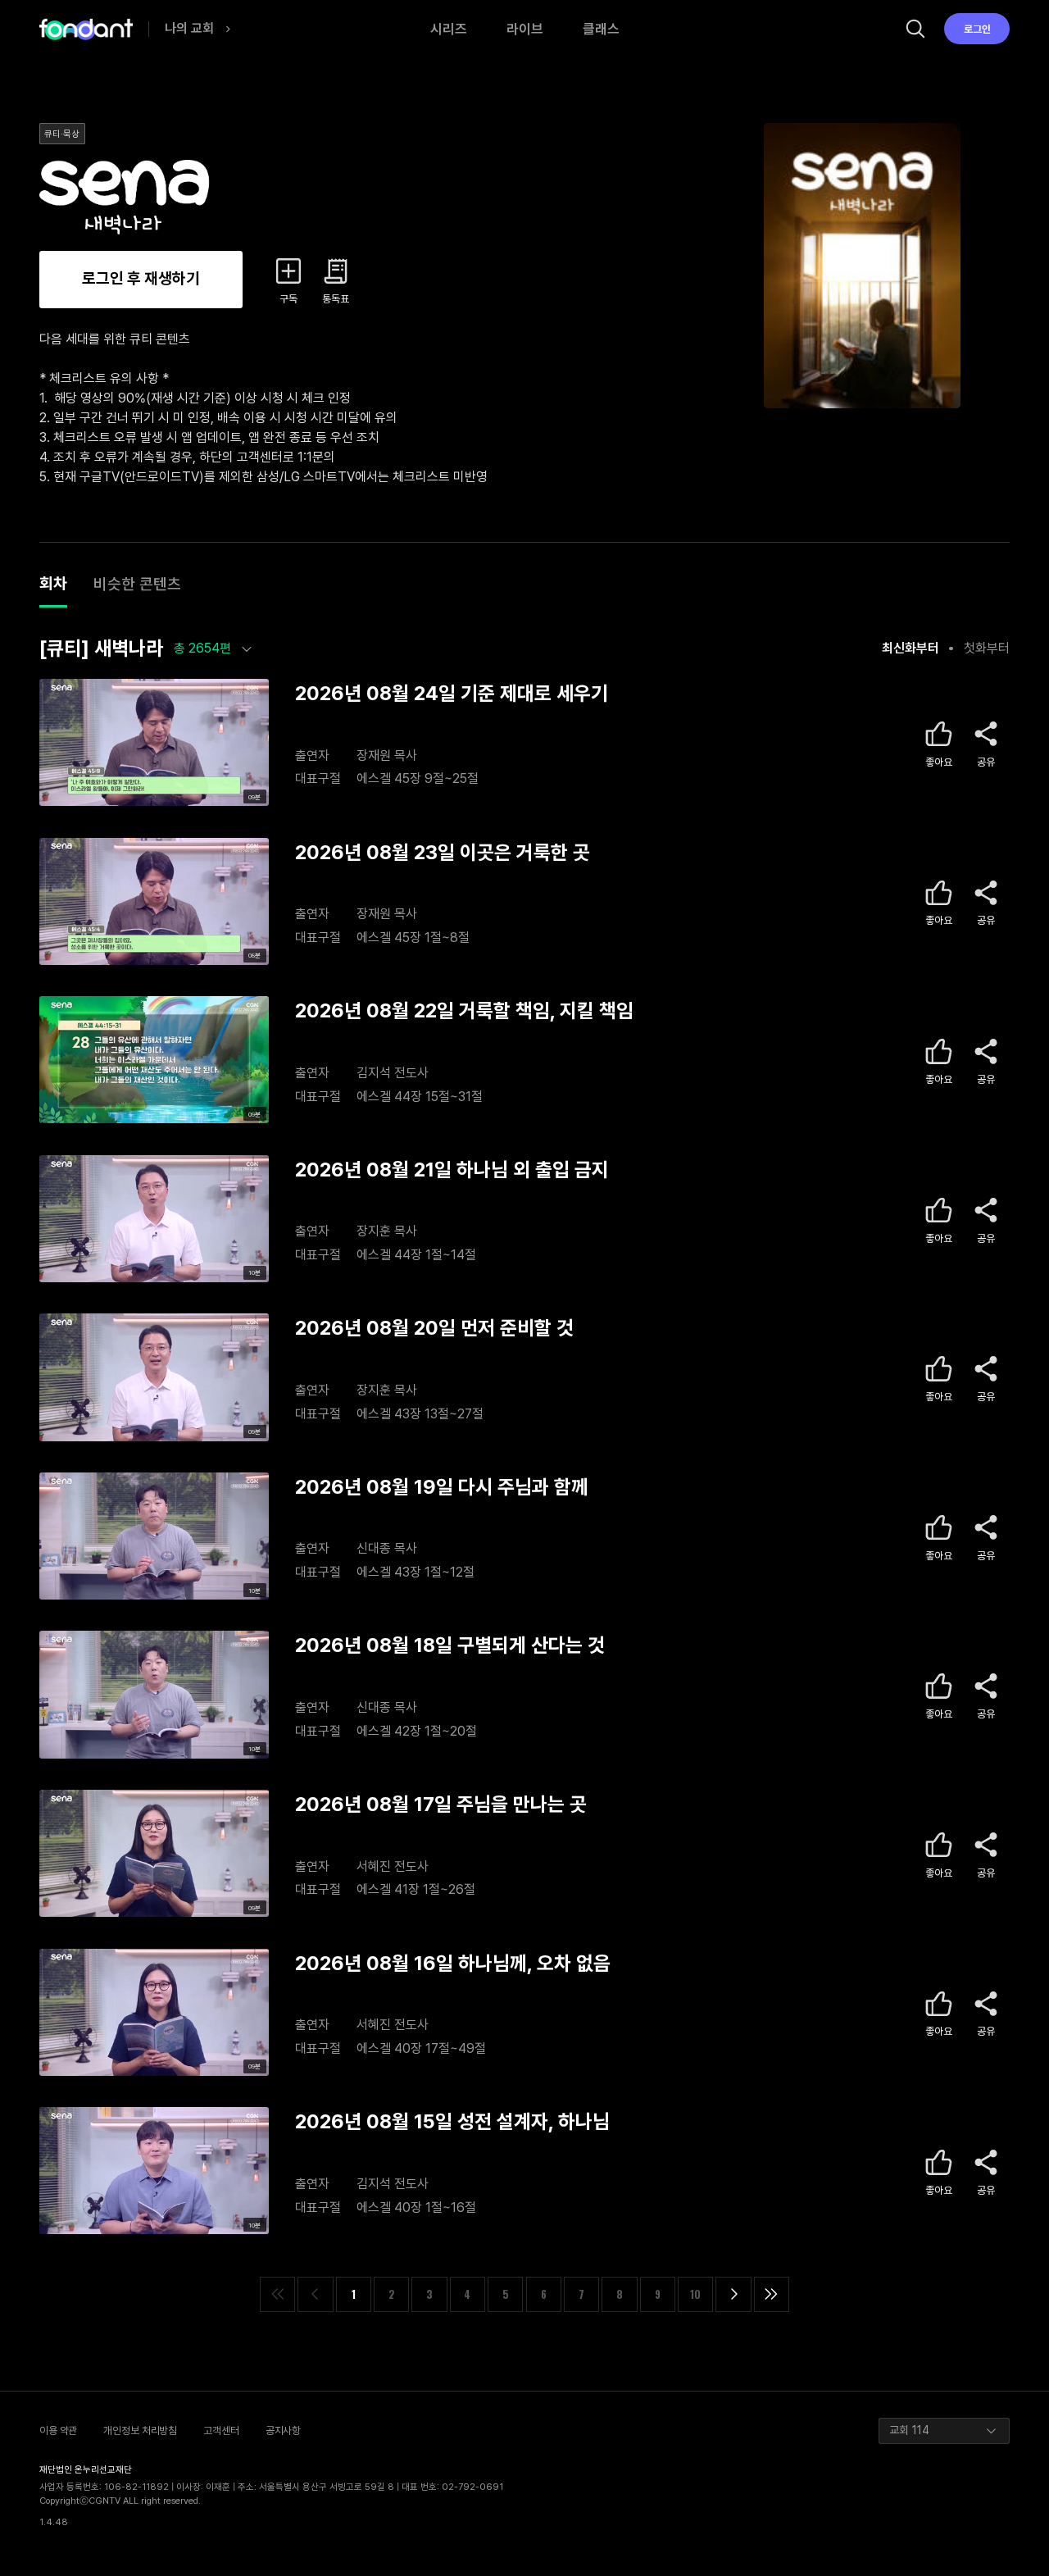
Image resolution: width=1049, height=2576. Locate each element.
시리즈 (449, 29)
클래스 (601, 29)
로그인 (977, 29)
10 (695, 2294)
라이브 (525, 29)
